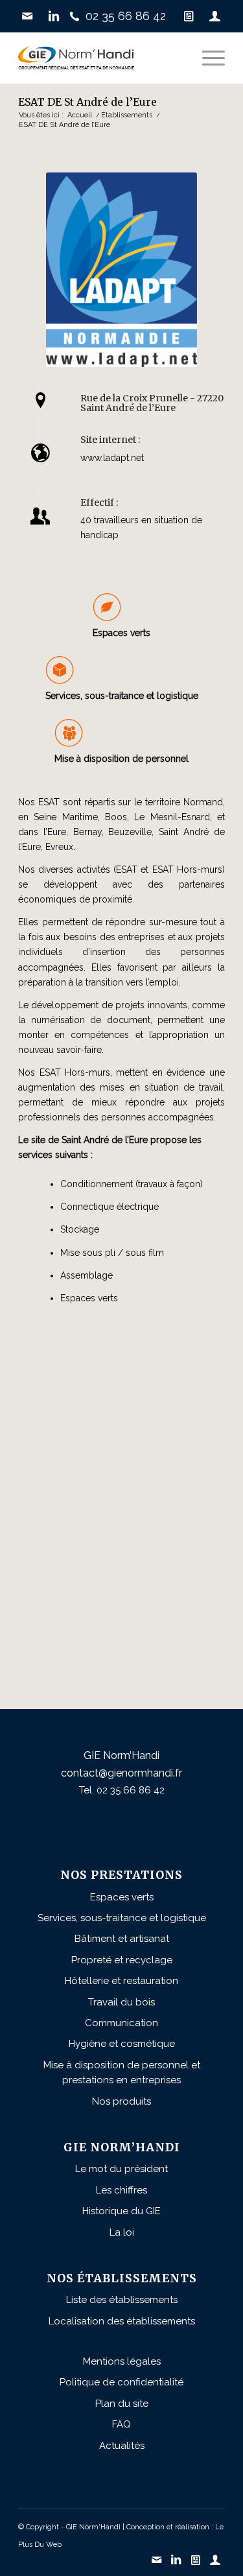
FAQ (121, 2424)
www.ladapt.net (112, 458)
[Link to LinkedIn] (54, 16)
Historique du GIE (121, 2211)
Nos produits (121, 2101)
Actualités (122, 2446)
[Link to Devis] (189, 16)
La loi (122, 2232)
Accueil (80, 115)
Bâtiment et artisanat (122, 1939)
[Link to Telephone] (121, 16)
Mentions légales (122, 2361)
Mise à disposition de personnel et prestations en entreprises (122, 2073)
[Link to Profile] (215, 16)
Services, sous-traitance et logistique (122, 696)
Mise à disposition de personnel (121, 759)
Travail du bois (121, 2002)
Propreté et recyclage (122, 1960)
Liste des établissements (122, 2300)
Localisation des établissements (122, 2321)
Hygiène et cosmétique (122, 2044)
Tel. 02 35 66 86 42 (122, 1790)
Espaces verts (122, 1897)
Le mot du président (121, 2169)
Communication (121, 2023)
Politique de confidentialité (121, 2382)
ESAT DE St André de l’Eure (87, 102)
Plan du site (122, 2404)
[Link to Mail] (27, 16)
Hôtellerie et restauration (121, 1981)
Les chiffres (121, 2190)
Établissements (127, 115)
